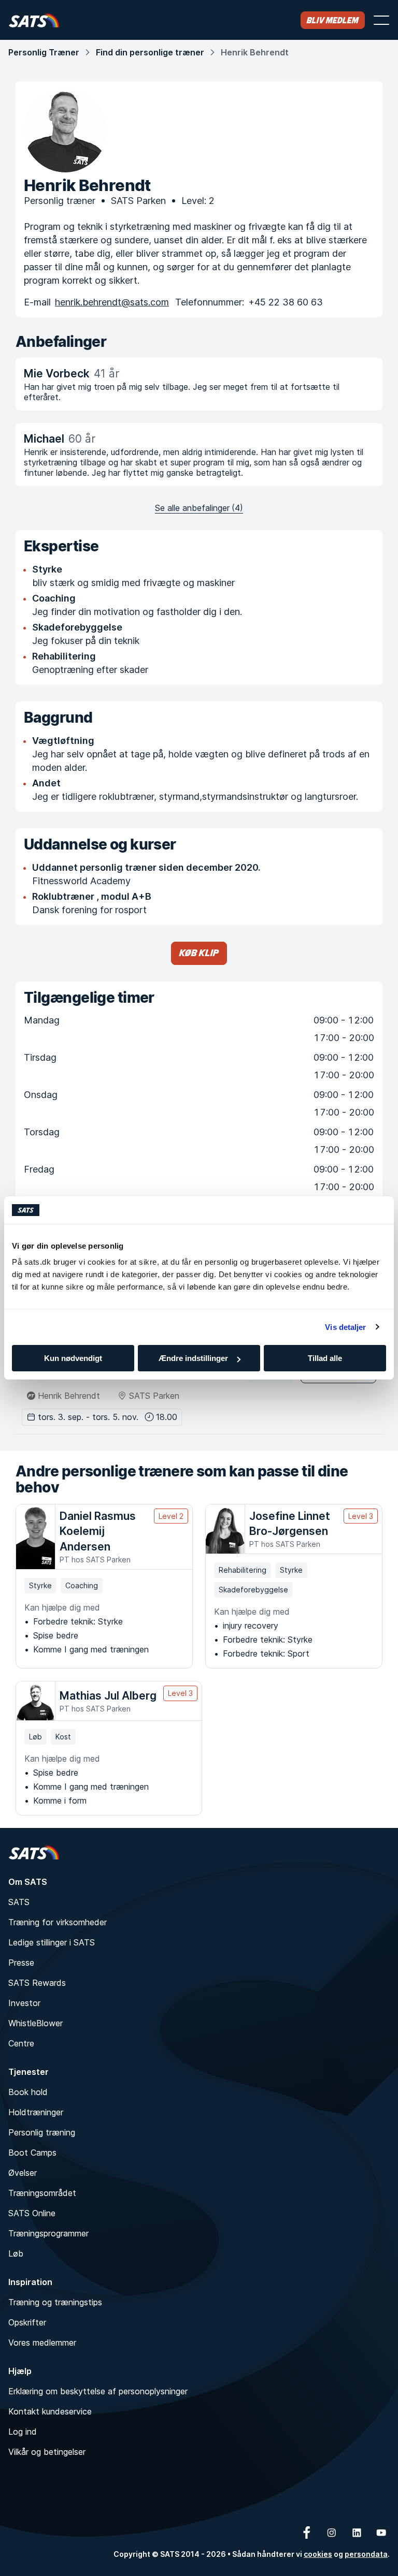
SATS (19, 1902)
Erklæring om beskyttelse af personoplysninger (98, 2391)
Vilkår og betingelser (47, 2452)
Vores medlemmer (42, 2343)
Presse (21, 1963)
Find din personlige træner (150, 52)
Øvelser (23, 2173)
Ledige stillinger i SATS (52, 1942)
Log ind (23, 2432)
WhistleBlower (35, 2023)
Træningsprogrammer (48, 2233)
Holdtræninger (36, 2112)
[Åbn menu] (381, 20)
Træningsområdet (42, 2193)
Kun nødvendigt (73, 1358)
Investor (24, 2003)
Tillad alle (325, 1358)
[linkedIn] (357, 2533)
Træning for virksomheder (58, 1922)
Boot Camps (32, 2153)
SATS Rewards (37, 1983)
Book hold (28, 2092)
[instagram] (332, 2533)
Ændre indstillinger (193, 1358)
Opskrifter (27, 2322)
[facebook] (307, 2533)
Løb (16, 2253)
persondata (366, 2554)
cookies (318, 2554)
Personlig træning (42, 2132)
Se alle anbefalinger (199, 508)
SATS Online (32, 2213)
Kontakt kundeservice (50, 2411)
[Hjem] (34, 20)
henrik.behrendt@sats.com (112, 302)
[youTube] (381, 2533)
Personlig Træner (44, 52)
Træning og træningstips (55, 2302)
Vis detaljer (345, 1327)
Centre (21, 2043)
